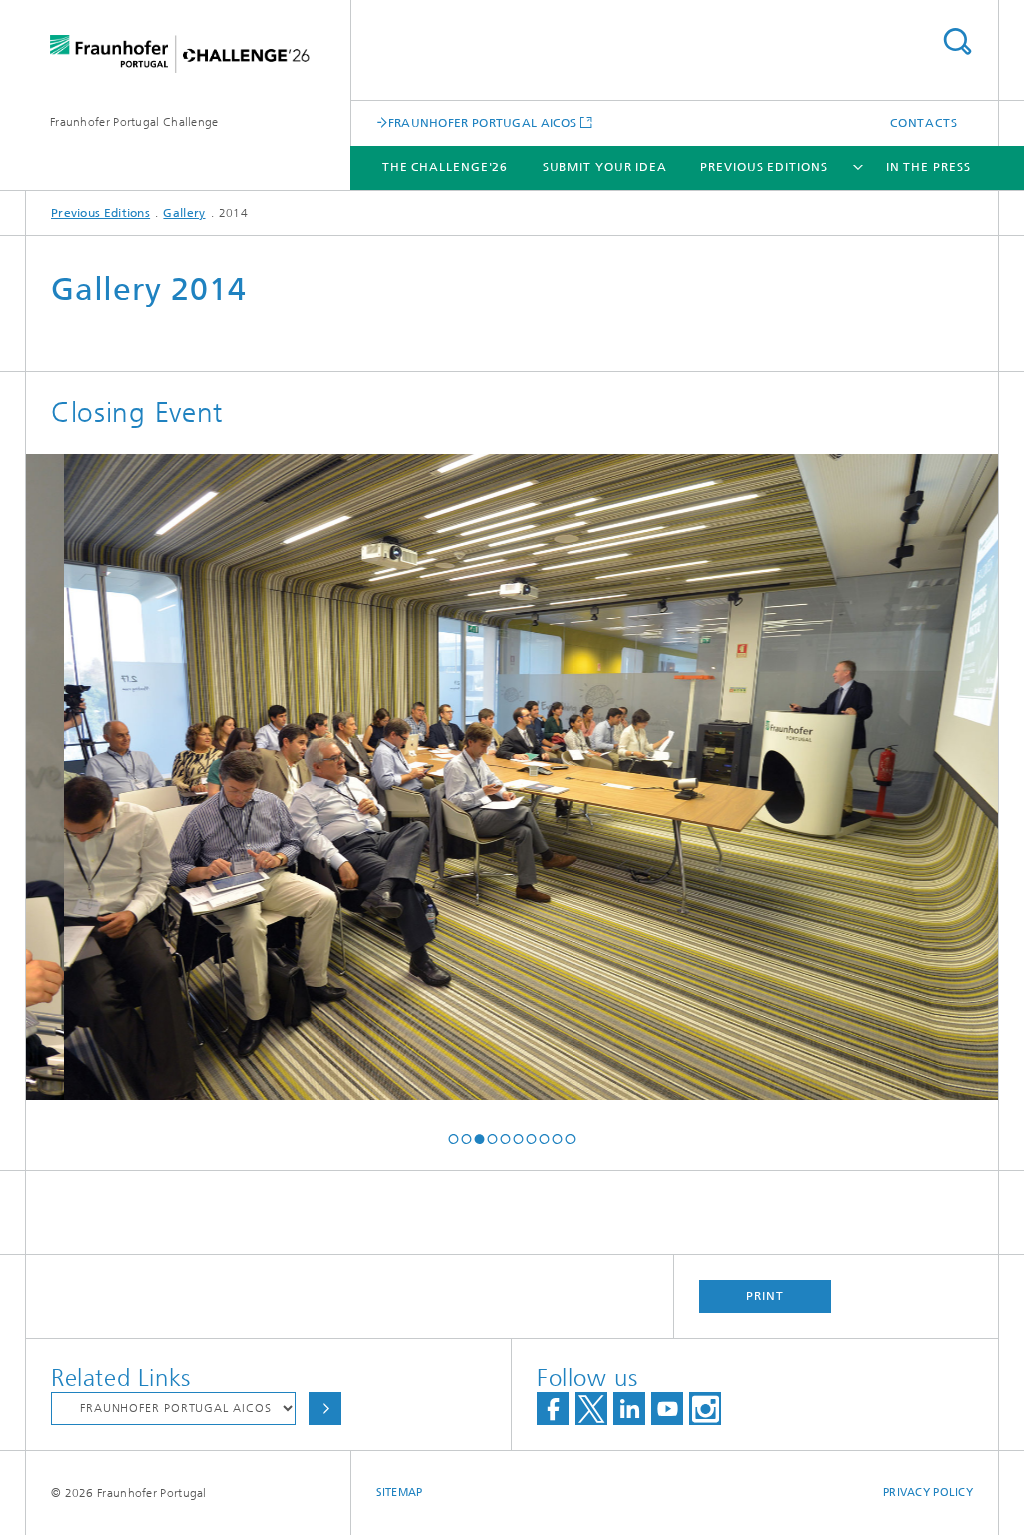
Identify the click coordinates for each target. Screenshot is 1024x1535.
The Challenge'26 (445, 167)
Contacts (924, 123)
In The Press (928, 167)
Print (765, 1296)
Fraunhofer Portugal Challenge (134, 122)
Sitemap (399, 1492)
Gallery (184, 213)
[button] (453, 1138)
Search (957, 41)
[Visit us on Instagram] (705, 1408)
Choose (325, 1408)
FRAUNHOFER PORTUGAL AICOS (482, 122)
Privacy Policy (928, 1492)
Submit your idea (605, 167)
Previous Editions (763, 167)
